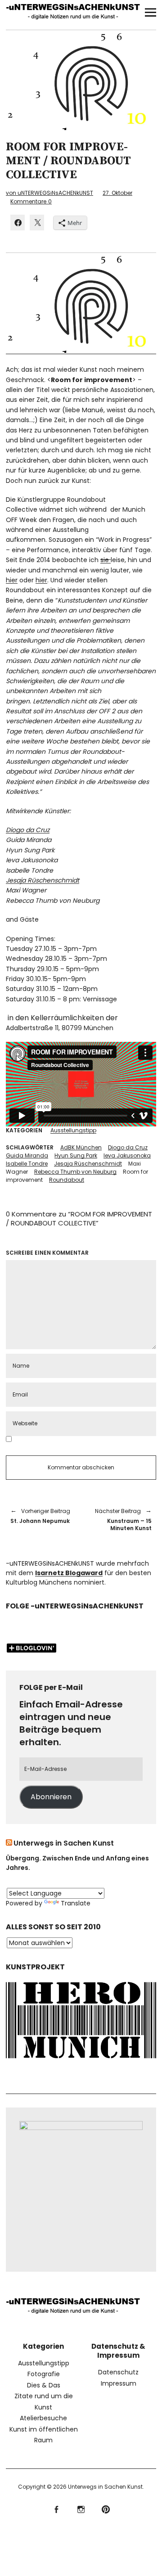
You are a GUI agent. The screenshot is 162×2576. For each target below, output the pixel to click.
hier (12, 580)
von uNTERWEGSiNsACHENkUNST (49, 193)
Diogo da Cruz (28, 830)
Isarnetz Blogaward (69, 1573)
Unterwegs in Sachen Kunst (64, 1843)
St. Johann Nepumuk (40, 1516)
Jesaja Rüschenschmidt (43, 880)
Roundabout (67, 1180)
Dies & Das (44, 2385)
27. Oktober (117, 193)
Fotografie (44, 2374)
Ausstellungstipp (73, 1130)
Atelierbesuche (43, 2418)
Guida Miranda (27, 1155)
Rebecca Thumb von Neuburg (75, 1172)
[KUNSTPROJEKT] (81, 2060)
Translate (76, 1903)
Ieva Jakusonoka (127, 1155)
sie (106, 560)
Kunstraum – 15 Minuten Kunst (121, 1520)
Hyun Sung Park (76, 1155)
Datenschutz (118, 2372)
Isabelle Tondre (27, 1164)
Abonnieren (51, 1797)
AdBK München (81, 1147)
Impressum (119, 2383)
